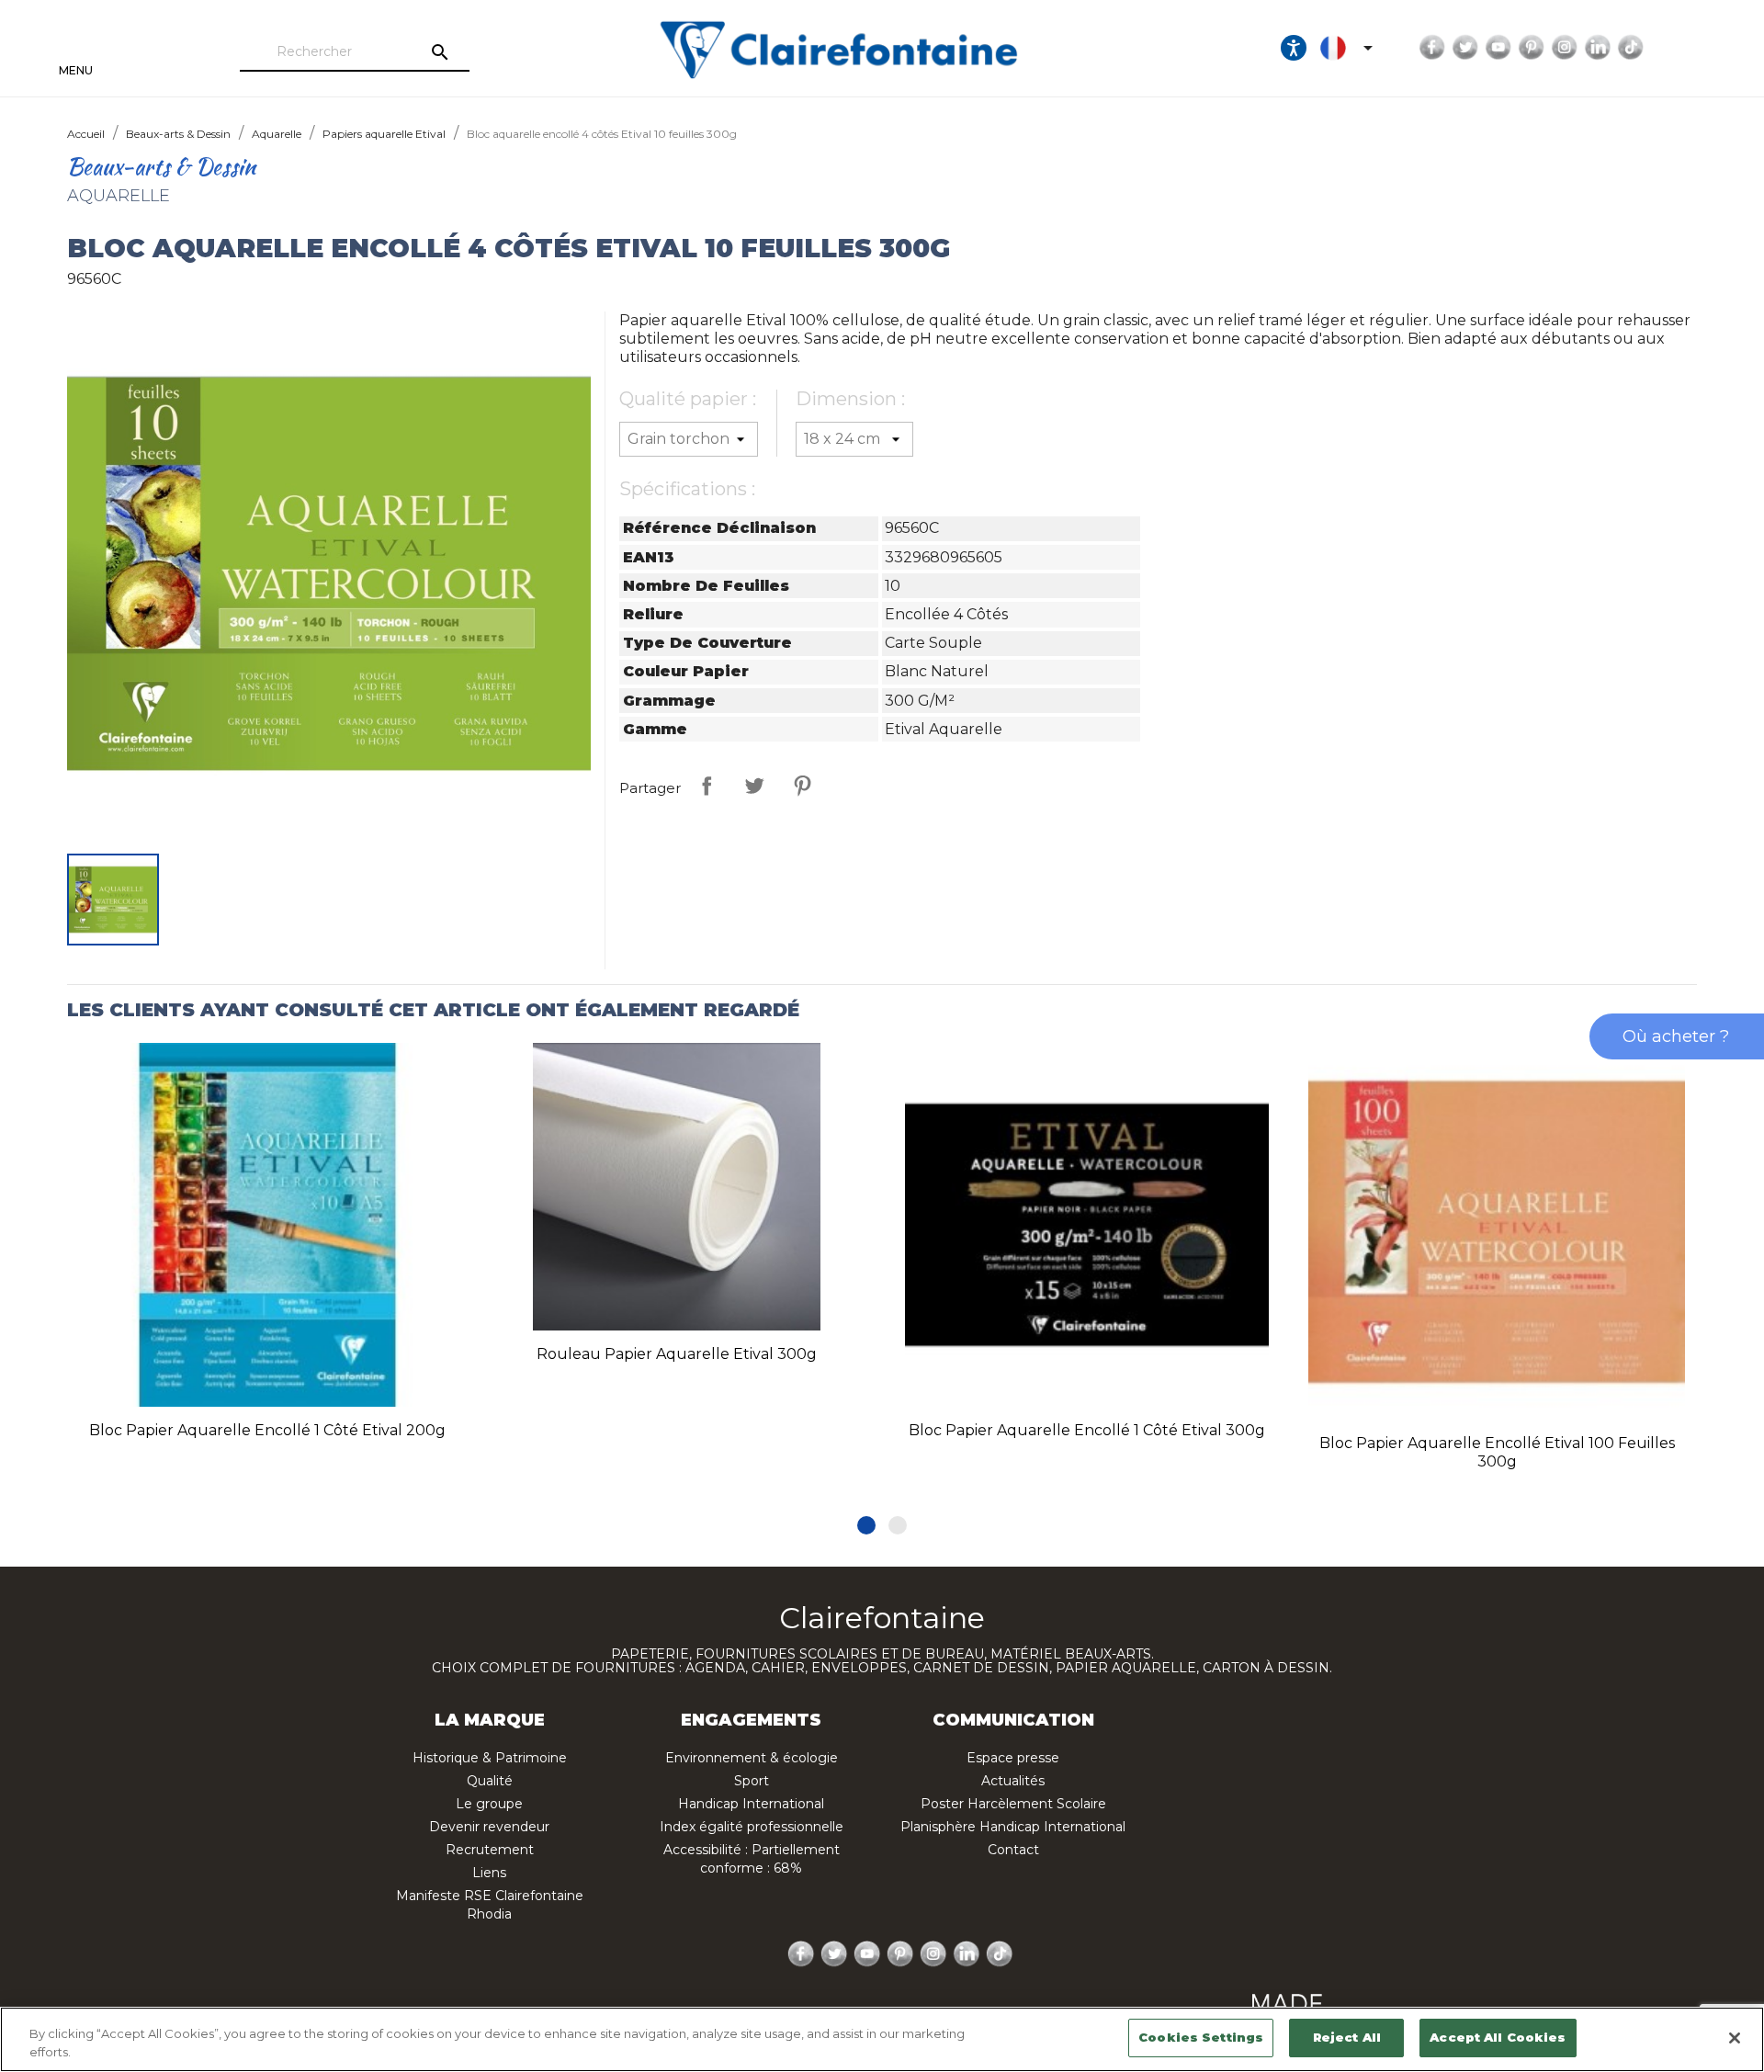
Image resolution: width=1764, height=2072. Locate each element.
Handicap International (751, 1804)
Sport (752, 1781)
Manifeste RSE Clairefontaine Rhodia (490, 1905)
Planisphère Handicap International (1013, 1827)
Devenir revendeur (489, 1827)
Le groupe (489, 1804)
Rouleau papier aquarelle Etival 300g (677, 1354)
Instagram (1565, 48)
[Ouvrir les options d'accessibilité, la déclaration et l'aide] (1294, 48)
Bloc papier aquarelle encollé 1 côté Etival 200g (267, 1430)
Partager (707, 786)
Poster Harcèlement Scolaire (1013, 1804)
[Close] (1735, 2038)
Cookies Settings (1201, 2037)
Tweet (754, 786)
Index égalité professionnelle (752, 1827)
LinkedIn (1598, 48)
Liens (489, 1873)
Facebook (1432, 48)
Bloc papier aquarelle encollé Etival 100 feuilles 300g (1497, 1452)
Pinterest (1532, 48)
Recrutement (490, 1850)
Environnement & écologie (752, 1758)
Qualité (490, 1781)
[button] (866, 1525)
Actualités (1013, 1781)
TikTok (1631, 48)
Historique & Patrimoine (490, 1758)
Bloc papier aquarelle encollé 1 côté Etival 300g (1087, 1430)
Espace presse (1013, 1758)
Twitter (1465, 48)
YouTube (1498, 48)
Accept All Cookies (1498, 2037)
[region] (882, 2039)
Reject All (1347, 2037)
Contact (1013, 1850)
